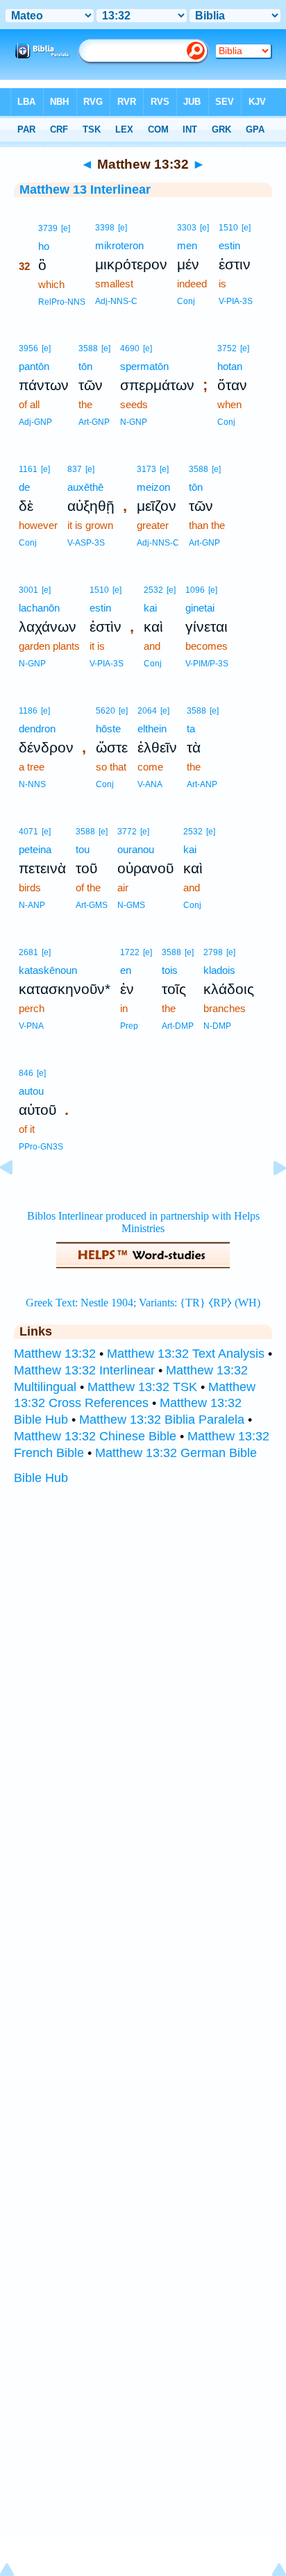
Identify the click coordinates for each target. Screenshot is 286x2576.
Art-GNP (94, 422)
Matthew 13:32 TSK (142, 1387)
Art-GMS (92, 905)
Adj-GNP (35, 422)
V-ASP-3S (86, 543)
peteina (35, 849)
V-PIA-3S (236, 301)
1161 (28, 469)
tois (170, 970)
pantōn (34, 366)
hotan (230, 366)
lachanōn (39, 608)
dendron (37, 729)
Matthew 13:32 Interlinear (84, 1370)
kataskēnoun (48, 970)
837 (75, 469)
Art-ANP (202, 784)
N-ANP (32, 905)
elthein (152, 729)
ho (44, 246)
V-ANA (150, 784)
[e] (66, 228)
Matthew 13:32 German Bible (176, 1453)
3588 (88, 348)
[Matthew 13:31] (17, 1199)
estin (229, 245)
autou (31, 1091)
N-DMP (217, 1026)
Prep (129, 1026)
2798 (213, 952)
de (24, 487)
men (187, 245)
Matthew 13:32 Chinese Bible (95, 1436)
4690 (130, 348)
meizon (153, 487)
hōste (108, 729)
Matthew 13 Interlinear (85, 190)
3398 (105, 228)
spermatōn (144, 366)
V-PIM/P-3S (207, 664)
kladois (219, 970)
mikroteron (119, 245)
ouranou (136, 849)
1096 (195, 590)
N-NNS (32, 784)
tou (83, 849)
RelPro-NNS (62, 302)
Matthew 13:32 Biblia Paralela (162, 1420)
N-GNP (134, 422)
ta (191, 729)
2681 (28, 952)
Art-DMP (178, 1026)
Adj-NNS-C (116, 301)
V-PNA (31, 1026)
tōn (85, 366)
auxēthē (85, 487)
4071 (28, 832)
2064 (147, 711)
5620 (106, 711)
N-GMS (131, 905)
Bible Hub (41, 1478)
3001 (28, 590)
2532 (153, 590)
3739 (48, 228)
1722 (130, 952)
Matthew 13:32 (55, 1354)
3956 (28, 348)
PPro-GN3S (41, 1147)
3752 (227, 348)
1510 (228, 228)
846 (26, 1073)
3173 (146, 469)
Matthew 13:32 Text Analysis (186, 1354)
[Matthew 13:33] (269, 1199)
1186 (28, 711)
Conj (186, 301)
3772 (127, 832)
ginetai (200, 608)
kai (150, 608)
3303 (187, 228)
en (126, 970)
